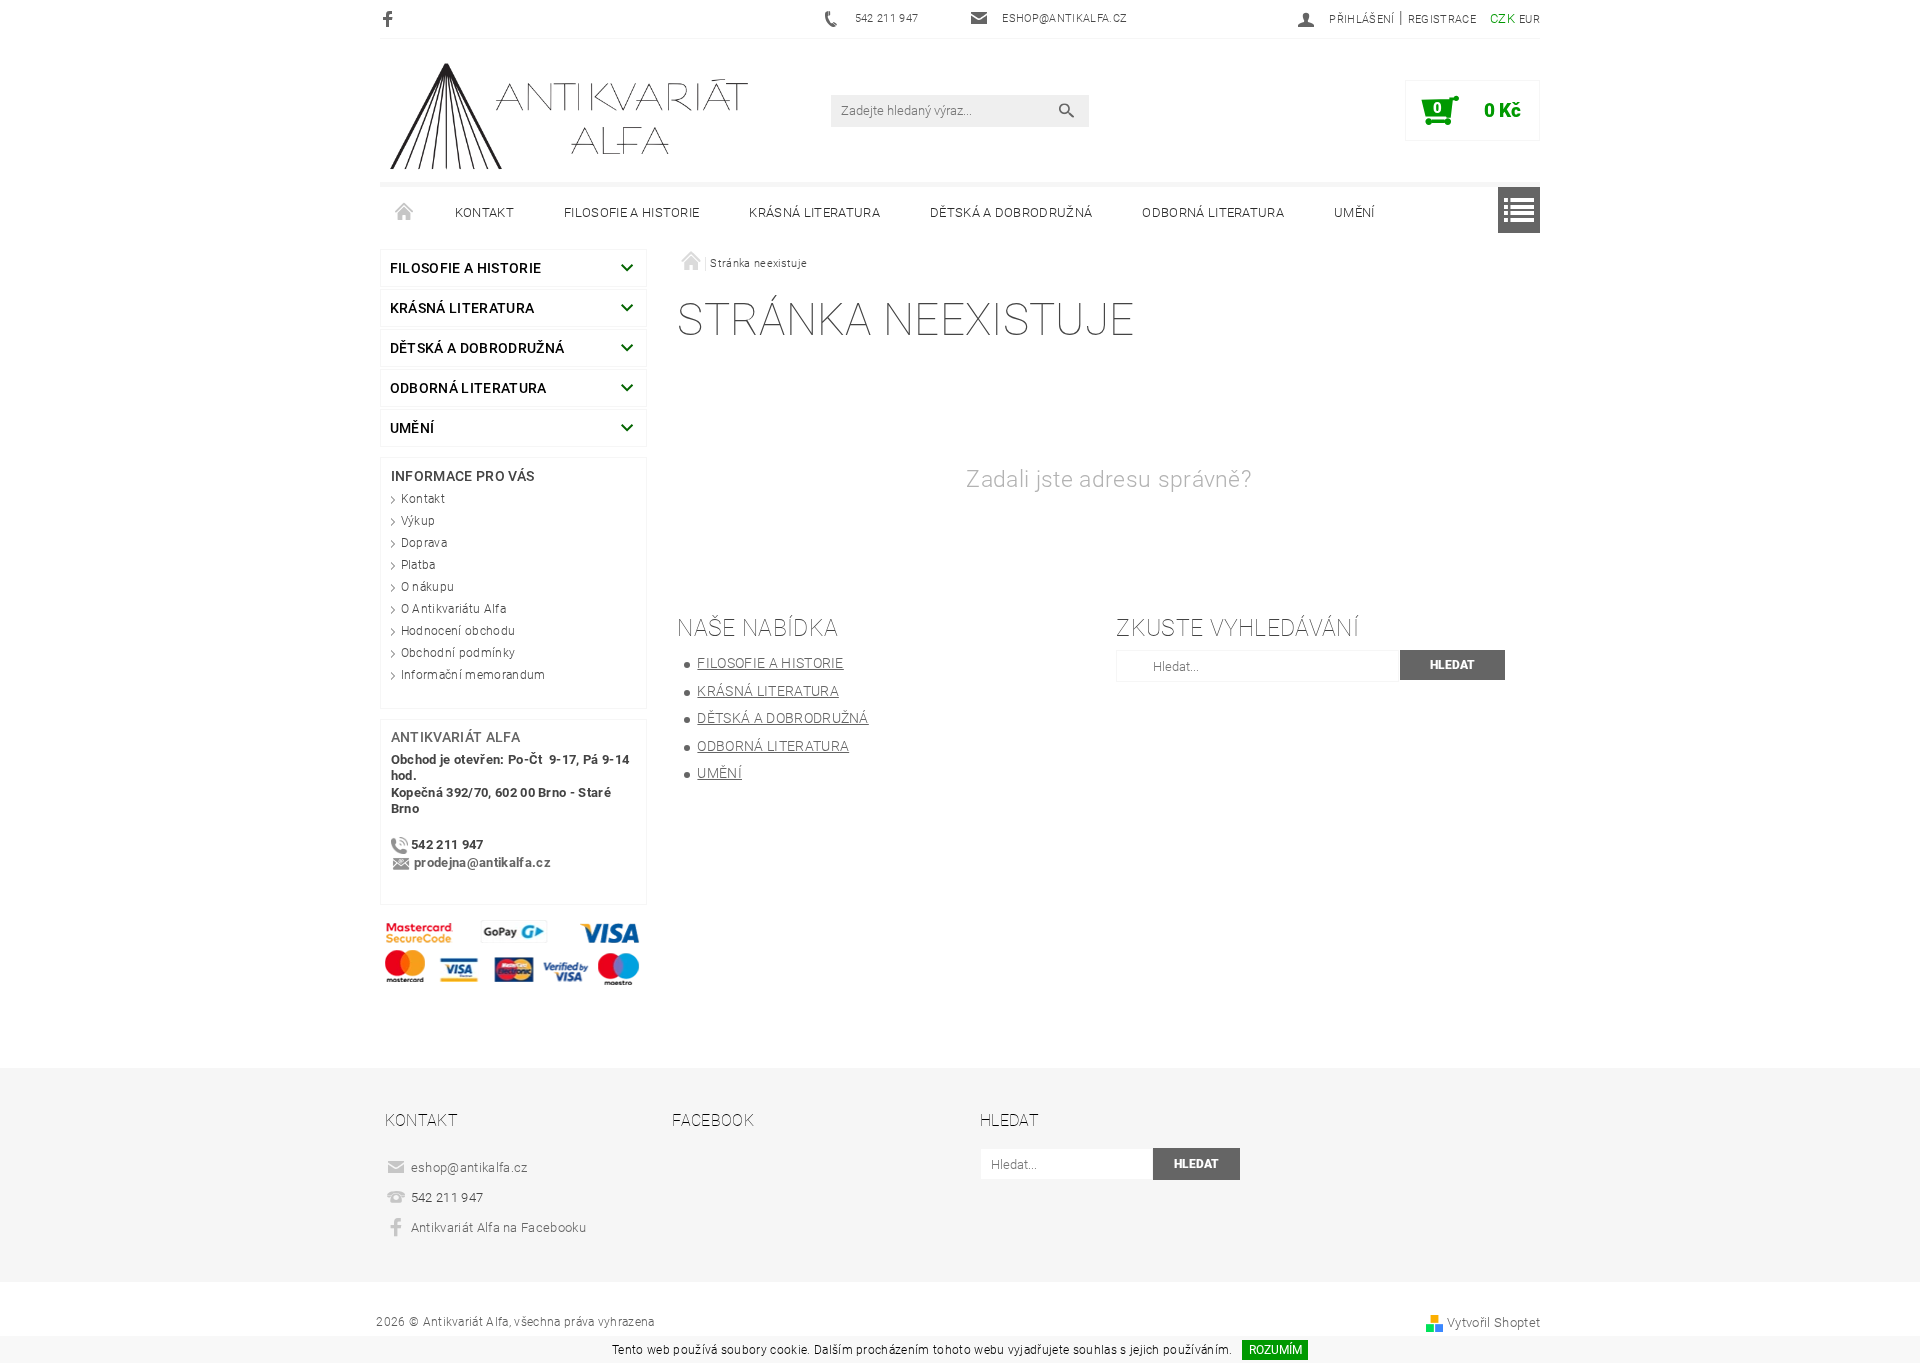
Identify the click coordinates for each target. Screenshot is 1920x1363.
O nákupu (428, 587)
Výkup (418, 521)
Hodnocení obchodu (458, 631)
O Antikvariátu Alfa (453, 609)
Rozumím (1275, 1350)
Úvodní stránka (405, 213)
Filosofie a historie (631, 212)
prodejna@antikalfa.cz (482, 863)
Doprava (424, 543)
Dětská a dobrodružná (1011, 212)
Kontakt (484, 212)
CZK (1502, 18)
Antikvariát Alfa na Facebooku (498, 1227)
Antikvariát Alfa (455, 737)
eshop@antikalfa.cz (469, 1167)
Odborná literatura (1213, 212)
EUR (1529, 19)
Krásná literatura (814, 212)
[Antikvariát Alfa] (571, 116)
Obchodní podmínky (458, 653)
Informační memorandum (473, 675)
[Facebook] (390, 18)
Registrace (1442, 19)
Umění (1354, 212)
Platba (418, 565)
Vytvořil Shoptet (1493, 1322)
